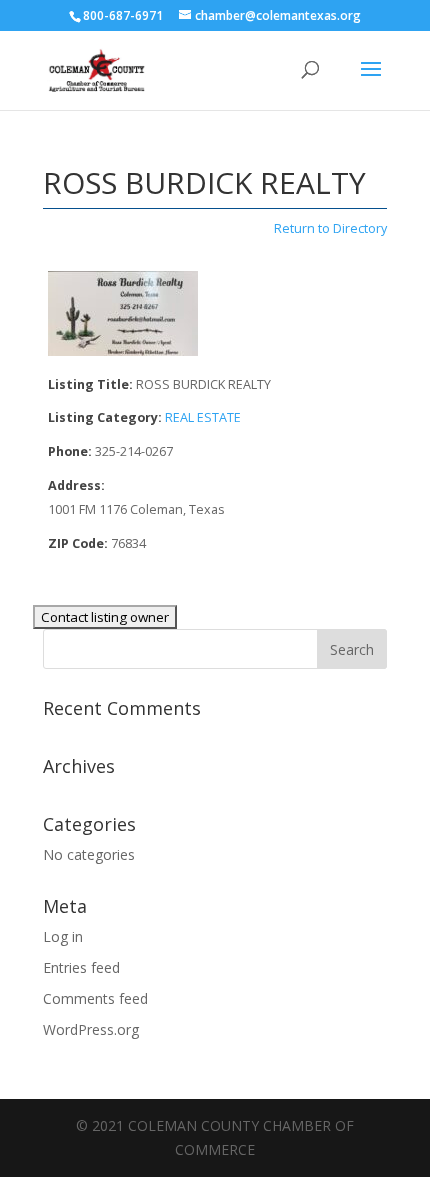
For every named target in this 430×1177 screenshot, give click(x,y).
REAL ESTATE (203, 417)
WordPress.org (91, 1029)
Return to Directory (330, 228)
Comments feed (95, 998)
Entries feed (81, 967)
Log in (63, 936)
